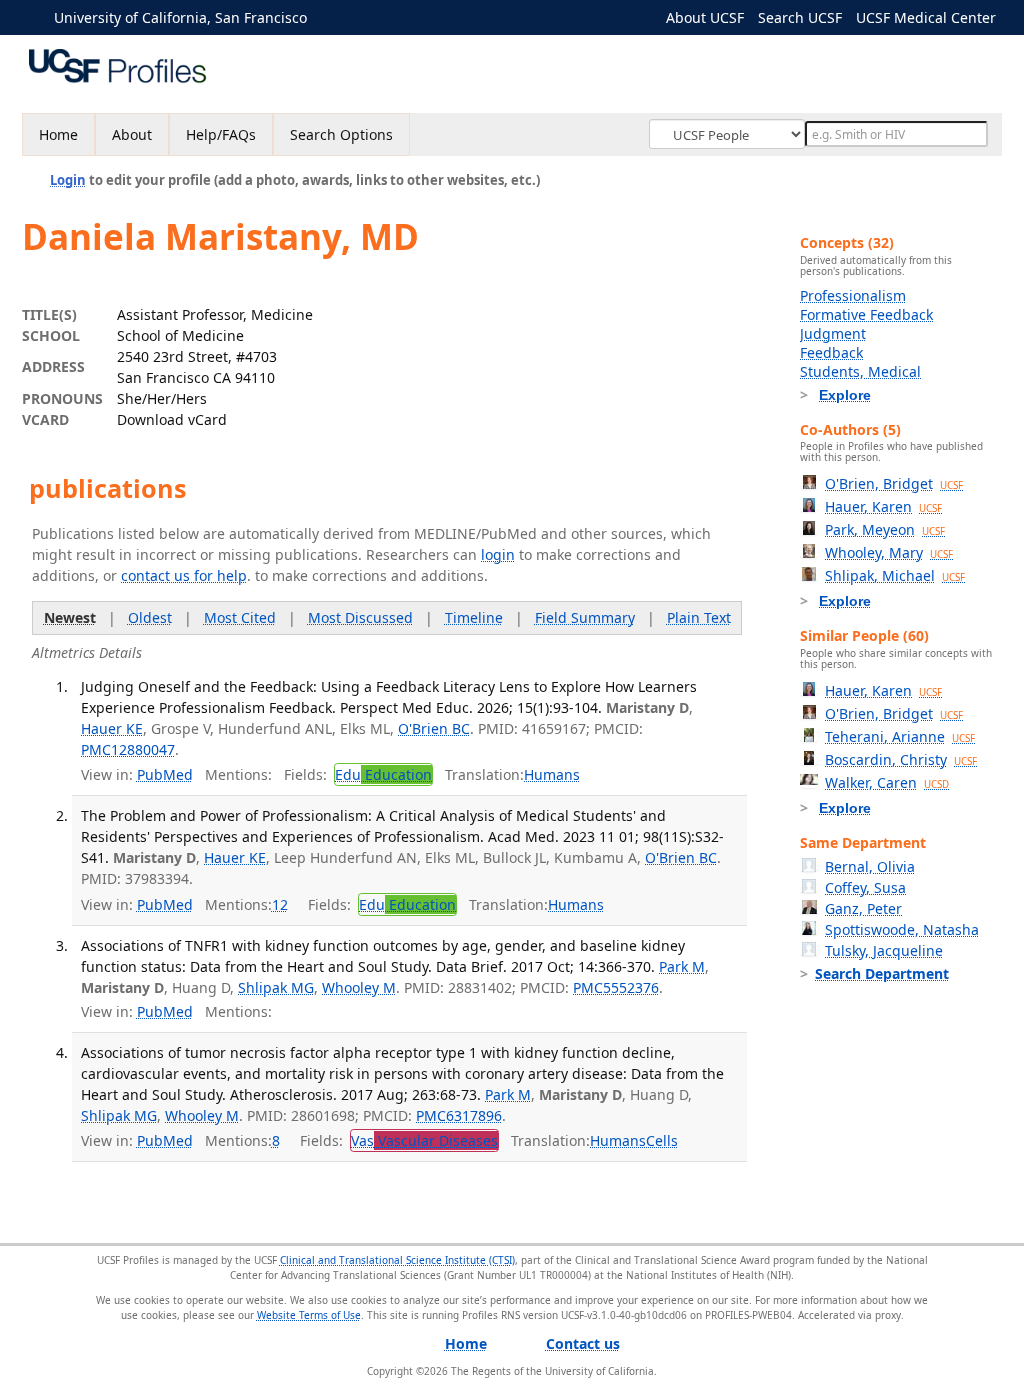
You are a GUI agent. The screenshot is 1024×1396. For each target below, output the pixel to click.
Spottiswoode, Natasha (902, 929)
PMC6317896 (459, 1115)
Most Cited (240, 617)
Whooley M (359, 987)
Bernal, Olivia (870, 866)
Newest (70, 617)
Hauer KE (112, 728)
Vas (424, 1140)
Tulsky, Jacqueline (884, 950)
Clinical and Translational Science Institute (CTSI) (397, 1260)
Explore (845, 395)
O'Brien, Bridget (894, 483)
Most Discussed (360, 617)
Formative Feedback (866, 314)
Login (68, 180)
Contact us (583, 1343)
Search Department (882, 973)
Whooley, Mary (889, 552)
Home (58, 134)
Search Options (341, 134)
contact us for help (184, 575)
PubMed (165, 774)
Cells (662, 1140)
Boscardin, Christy (901, 759)
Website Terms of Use (309, 1315)
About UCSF (705, 17)
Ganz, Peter (863, 908)
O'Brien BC (434, 728)
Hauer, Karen (883, 506)
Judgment (833, 333)
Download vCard (172, 419)
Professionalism (853, 295)
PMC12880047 (128, 749)
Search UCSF (800, 17)
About (132, 134)
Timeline (474, 617)
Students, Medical (860, 371)
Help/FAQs (221, 134)
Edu (383, 774)
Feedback (831, 352)
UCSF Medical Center (926, 17)
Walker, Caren (887, 782)
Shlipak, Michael (895, 575)
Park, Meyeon (885, 529)
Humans (552, 774)
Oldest (150, 617)
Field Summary (585, 617)
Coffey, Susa (865, 887)
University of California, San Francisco (180, 17)
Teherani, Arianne (900, 736)
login (498, 554)
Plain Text (699, 617)
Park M (682, 966)
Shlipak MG (276, 987)
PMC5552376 (616, 987)
